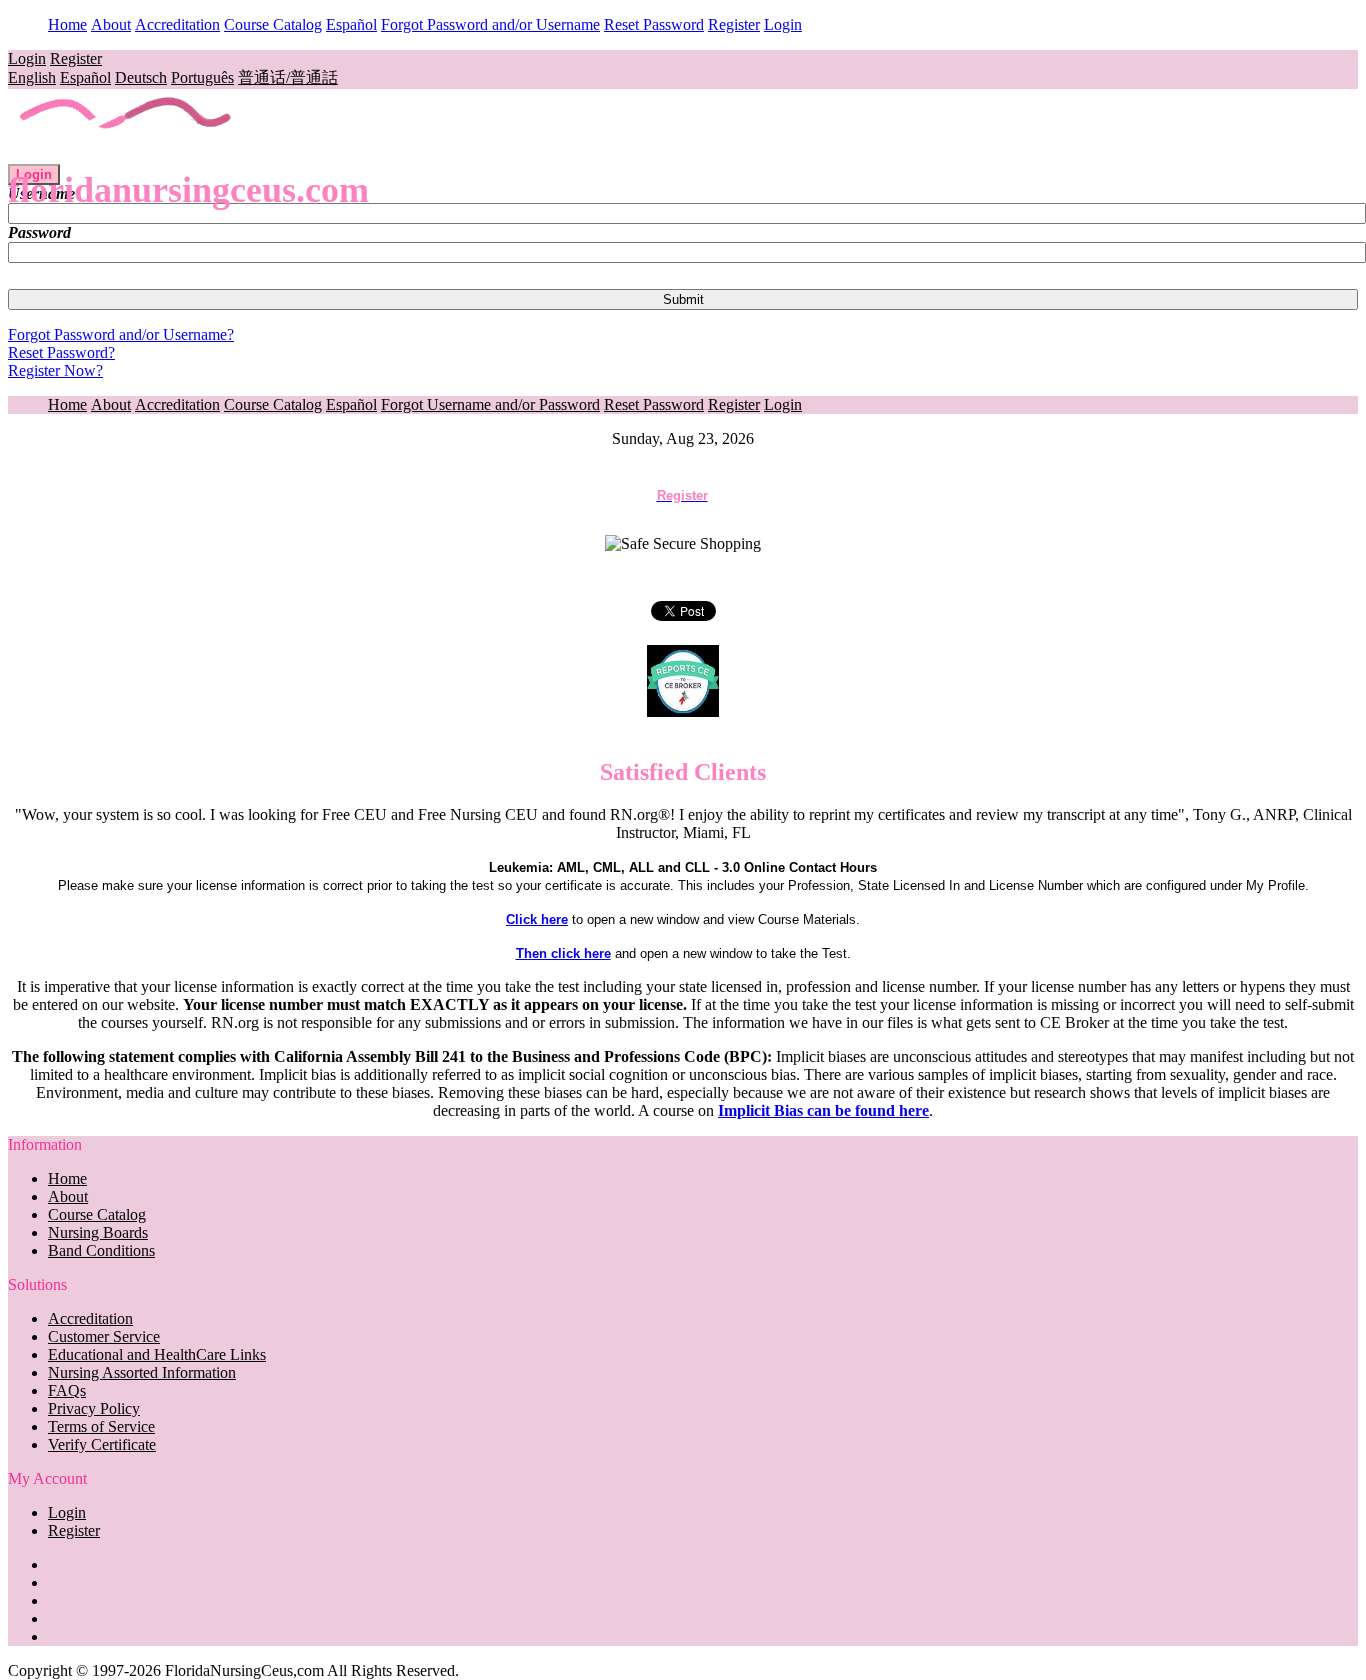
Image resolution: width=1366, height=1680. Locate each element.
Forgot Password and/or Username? (121, 334)
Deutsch (141, 77)
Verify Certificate (102, 1444)
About (111, 24)
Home (67, 24)
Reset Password (654, 24)
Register (734, 24)
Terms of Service (101, 1426)
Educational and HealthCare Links (157, 1354)
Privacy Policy (94, 1408)
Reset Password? (61, 352)
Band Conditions (101, 1250)
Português (202, 77)
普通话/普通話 (288, 77)
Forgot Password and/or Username (490, 24)
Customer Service (104, 1336)
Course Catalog (273, 24)
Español (351, 24)
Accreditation (177, 24)
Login (783, 24)
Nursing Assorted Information (142, 1372)
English (32, 77)
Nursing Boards (98, 1232)
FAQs (67, 1390)
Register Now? (55, 370)
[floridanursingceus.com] (126, 154)
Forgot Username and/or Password (490, 404)
